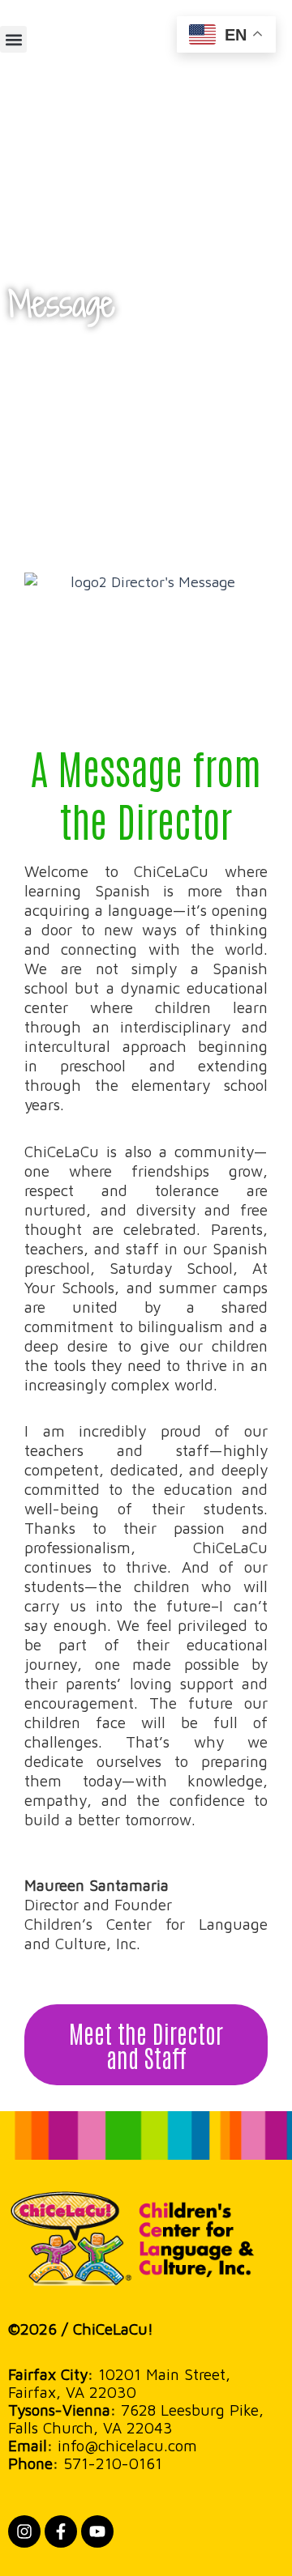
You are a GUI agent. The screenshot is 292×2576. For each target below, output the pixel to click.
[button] (13, 39)
